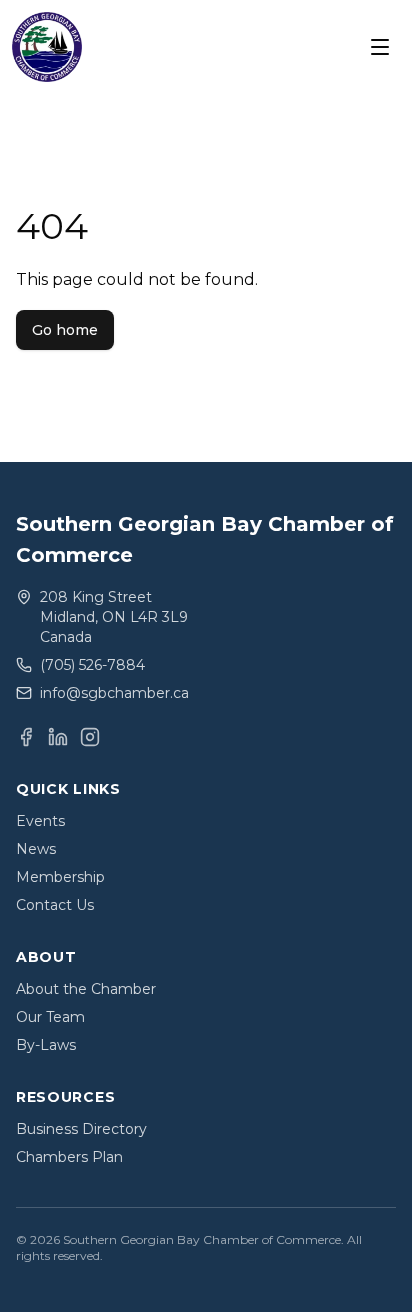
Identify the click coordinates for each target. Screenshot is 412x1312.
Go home (65, 330)
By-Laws (46, 1045)
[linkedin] (58, 737)
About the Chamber (86, 989)
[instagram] (90, 737)
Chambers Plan (69, 1157)
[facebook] (26, 737)
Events (40, 821)
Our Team (50, 1017)
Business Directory (81, 1129)
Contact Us (55, 905)
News (36, 849)
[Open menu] (380, 47)
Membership (60, 877)
